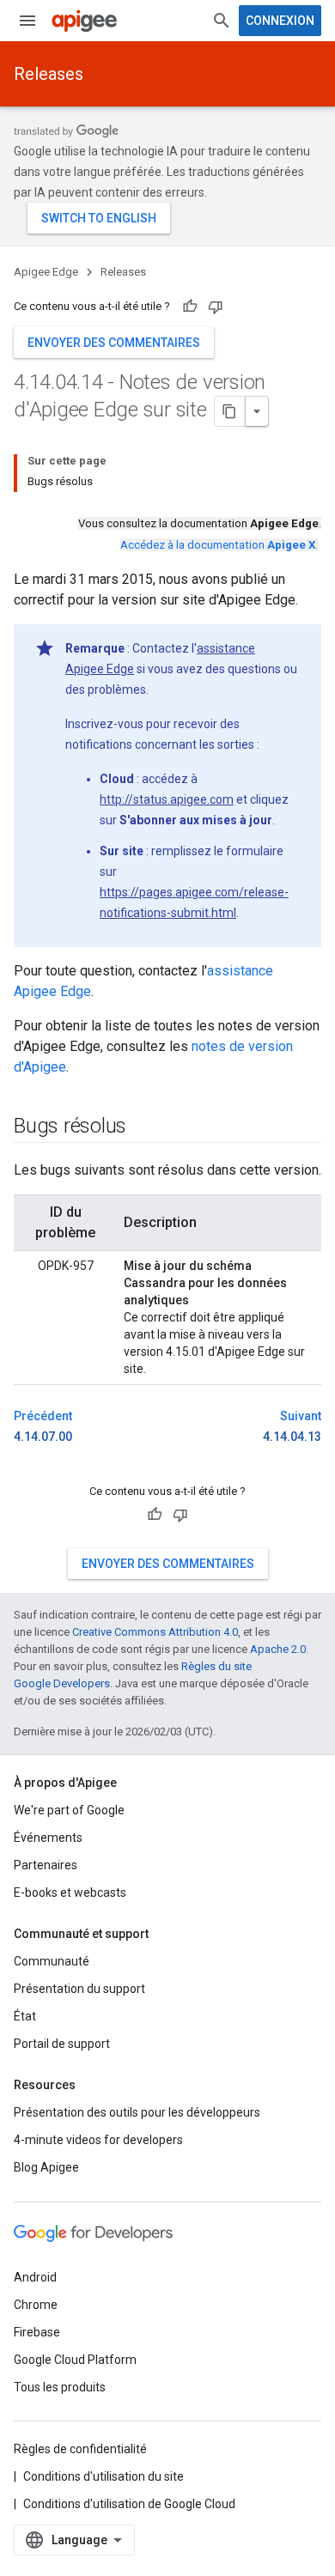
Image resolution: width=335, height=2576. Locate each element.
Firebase (37, 2332)
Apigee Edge (46, 272)
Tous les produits (60, 2387)
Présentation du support (79, 1989)
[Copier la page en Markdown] (230, 411)
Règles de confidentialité (80, 2449)
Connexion (280, 21)
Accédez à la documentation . (219, 545)
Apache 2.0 (278, 1649)
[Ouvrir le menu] (27, 21)
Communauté (52, 1961)
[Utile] (190, 307)
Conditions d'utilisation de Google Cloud (129, 2504)
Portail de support (62, 2044)
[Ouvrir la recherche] (222, 21)
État (25, 2016)
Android (35, 2277)
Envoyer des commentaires (114, 343)
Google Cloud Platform (75, 2360)
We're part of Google (69, 1810)
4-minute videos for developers (98, 2140)
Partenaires (46, 1865)
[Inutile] (216, 307)
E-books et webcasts (70, 1893)
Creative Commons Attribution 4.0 (155, 1632)
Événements (48, 1838)
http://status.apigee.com (167, 799)
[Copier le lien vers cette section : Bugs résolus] (143, 1127)
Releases (49, 74)
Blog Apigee (46, 2167)
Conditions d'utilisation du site (104, 2476)
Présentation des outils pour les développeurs (137, 2112)
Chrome (36, 2305)
